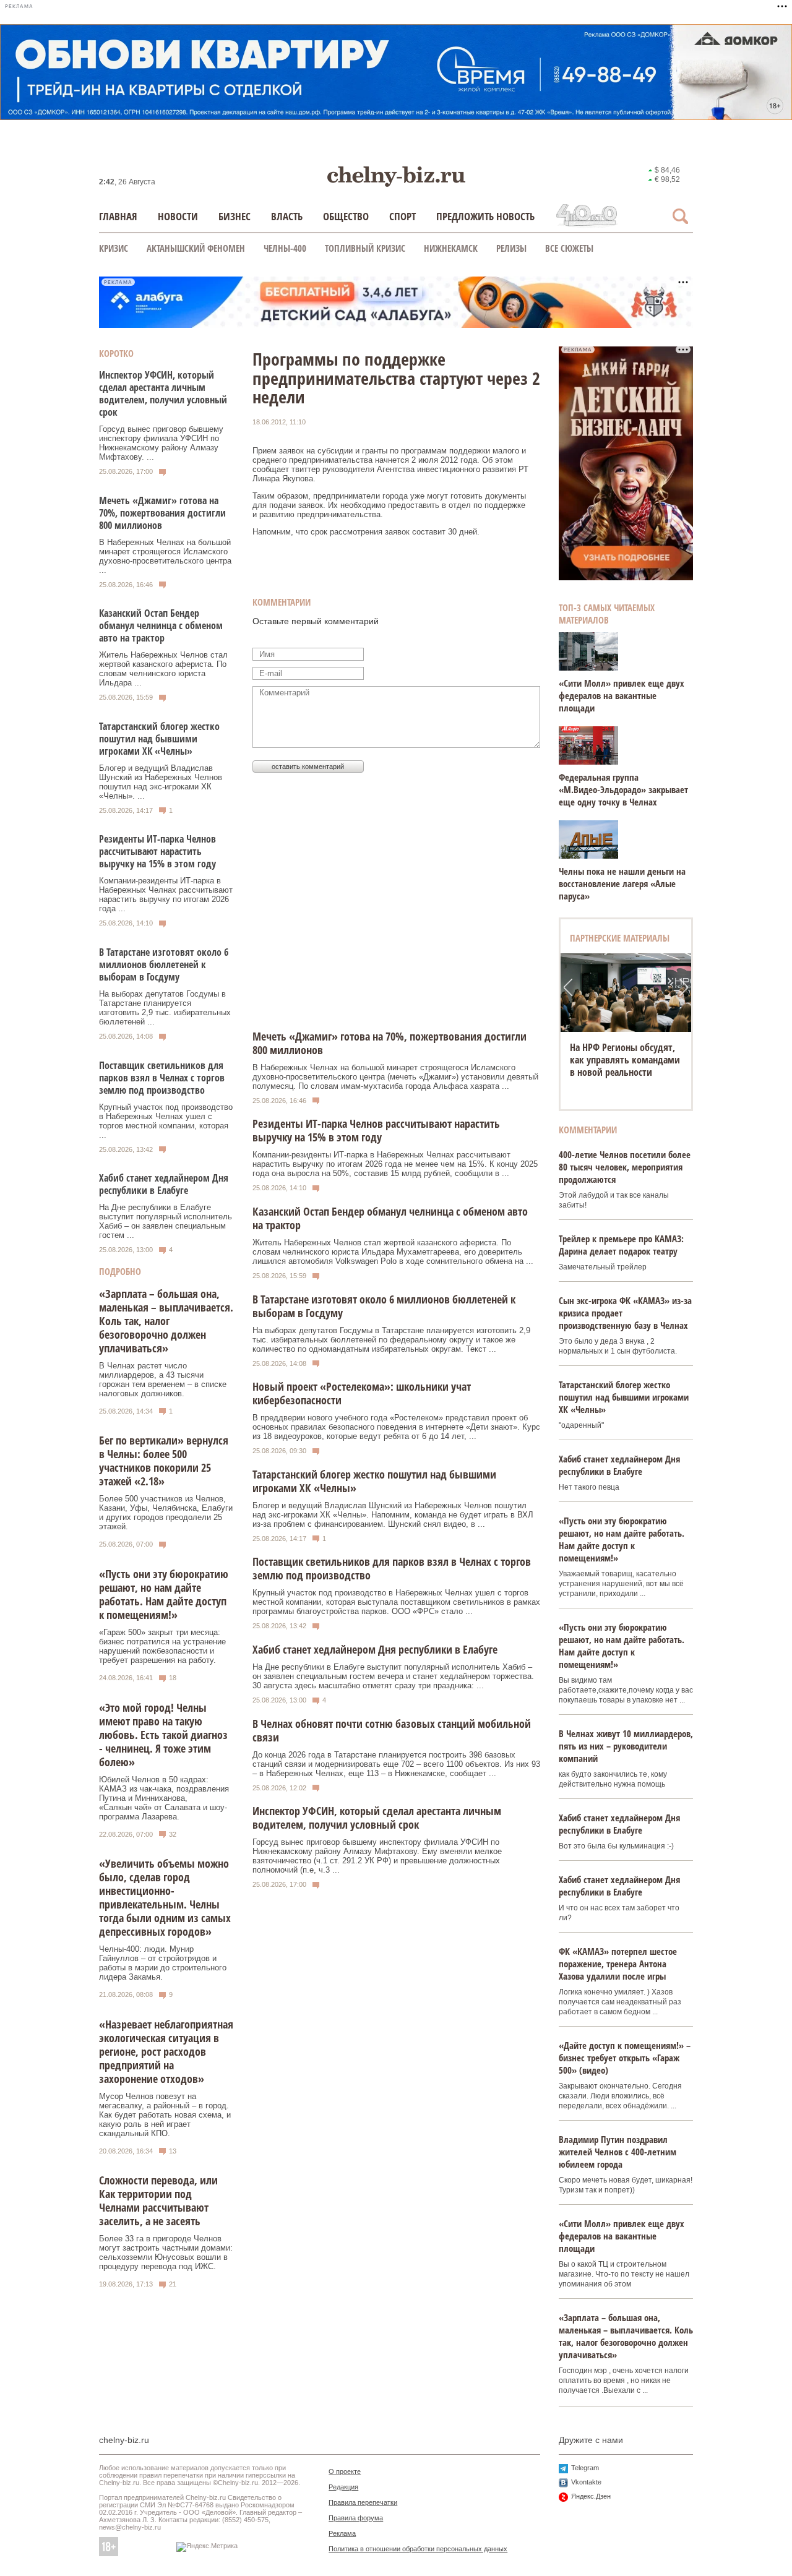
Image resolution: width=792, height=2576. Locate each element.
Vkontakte (586, 2482)
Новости (178, 216)
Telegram (585, 2468)
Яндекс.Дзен (591, 2496)
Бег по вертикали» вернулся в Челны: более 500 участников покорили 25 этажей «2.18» (164, 1461)
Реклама (342, 2533)
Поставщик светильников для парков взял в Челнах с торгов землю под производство (162, 1078)
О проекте (345, 2471)
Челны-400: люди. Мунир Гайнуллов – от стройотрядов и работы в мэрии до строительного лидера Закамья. (163, 1963)
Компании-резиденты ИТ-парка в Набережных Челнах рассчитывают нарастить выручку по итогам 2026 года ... (166, 895)
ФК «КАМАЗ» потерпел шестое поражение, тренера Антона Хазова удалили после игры (618, 1964)
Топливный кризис (365, 248)
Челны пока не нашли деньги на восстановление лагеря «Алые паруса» (622, 883)
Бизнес (235, 216)
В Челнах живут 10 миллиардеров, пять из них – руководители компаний (626, 1746)
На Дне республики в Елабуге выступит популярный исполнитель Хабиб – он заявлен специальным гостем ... (166, 1221)
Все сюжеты (569, 248)
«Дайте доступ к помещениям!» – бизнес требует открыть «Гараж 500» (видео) (625, 2058)
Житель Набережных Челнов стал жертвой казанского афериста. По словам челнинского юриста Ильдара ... (163, 669)
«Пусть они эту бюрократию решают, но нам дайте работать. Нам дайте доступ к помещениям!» (164, 1594)
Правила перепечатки (363, 2502)
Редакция (343, 2487)
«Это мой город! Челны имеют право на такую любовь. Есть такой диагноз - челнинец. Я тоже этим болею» (163, 1735)
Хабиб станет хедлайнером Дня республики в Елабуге (164, 1184)
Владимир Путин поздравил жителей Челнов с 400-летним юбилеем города (618, 2152)
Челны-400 (285, 248)
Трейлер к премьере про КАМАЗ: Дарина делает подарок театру (621, 1245)
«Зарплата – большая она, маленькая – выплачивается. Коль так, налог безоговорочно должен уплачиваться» (166, 1321)
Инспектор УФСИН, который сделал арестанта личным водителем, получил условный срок (163, 393)
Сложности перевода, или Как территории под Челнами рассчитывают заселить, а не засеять (158, 2200)
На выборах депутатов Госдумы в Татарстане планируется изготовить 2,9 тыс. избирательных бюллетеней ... (165, 1008)
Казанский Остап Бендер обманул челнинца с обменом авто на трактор (161, 625)
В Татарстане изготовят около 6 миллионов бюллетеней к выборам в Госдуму (164, 964)
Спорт (402, 216)
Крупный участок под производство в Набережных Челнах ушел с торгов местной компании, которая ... (166, 1121)
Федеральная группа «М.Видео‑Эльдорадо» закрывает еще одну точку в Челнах (623, 789)
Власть (287, 216)
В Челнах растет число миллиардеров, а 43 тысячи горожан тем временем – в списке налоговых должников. (163, 1380)
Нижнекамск (451, 248)
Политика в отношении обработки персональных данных (418, 2549)
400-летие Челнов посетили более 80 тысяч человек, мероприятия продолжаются (625, 1167)
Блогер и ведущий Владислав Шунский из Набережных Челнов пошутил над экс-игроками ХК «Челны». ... (161, 782)
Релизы (511, 248)
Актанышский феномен (196, 248)
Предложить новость (485, 216)
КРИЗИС (114, 248)
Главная (118, 216)
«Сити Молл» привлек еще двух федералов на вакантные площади (622, 695)
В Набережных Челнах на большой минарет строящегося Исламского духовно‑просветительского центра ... (165, 556)
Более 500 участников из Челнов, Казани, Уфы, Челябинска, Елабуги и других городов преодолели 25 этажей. (166, 1513)
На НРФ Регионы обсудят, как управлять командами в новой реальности (625, 1060)
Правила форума (356, 2518)
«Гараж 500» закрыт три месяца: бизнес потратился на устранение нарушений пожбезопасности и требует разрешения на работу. (162, 1646)
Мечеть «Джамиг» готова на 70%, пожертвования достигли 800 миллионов (162, 513)
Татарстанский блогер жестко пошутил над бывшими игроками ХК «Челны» (159, 739)
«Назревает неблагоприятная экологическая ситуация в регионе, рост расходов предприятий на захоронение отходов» (166, 2051)
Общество (346, 216)
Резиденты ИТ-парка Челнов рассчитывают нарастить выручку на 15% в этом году (157, 851)
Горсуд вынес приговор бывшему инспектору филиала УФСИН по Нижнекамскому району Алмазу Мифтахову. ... (161, 443)
